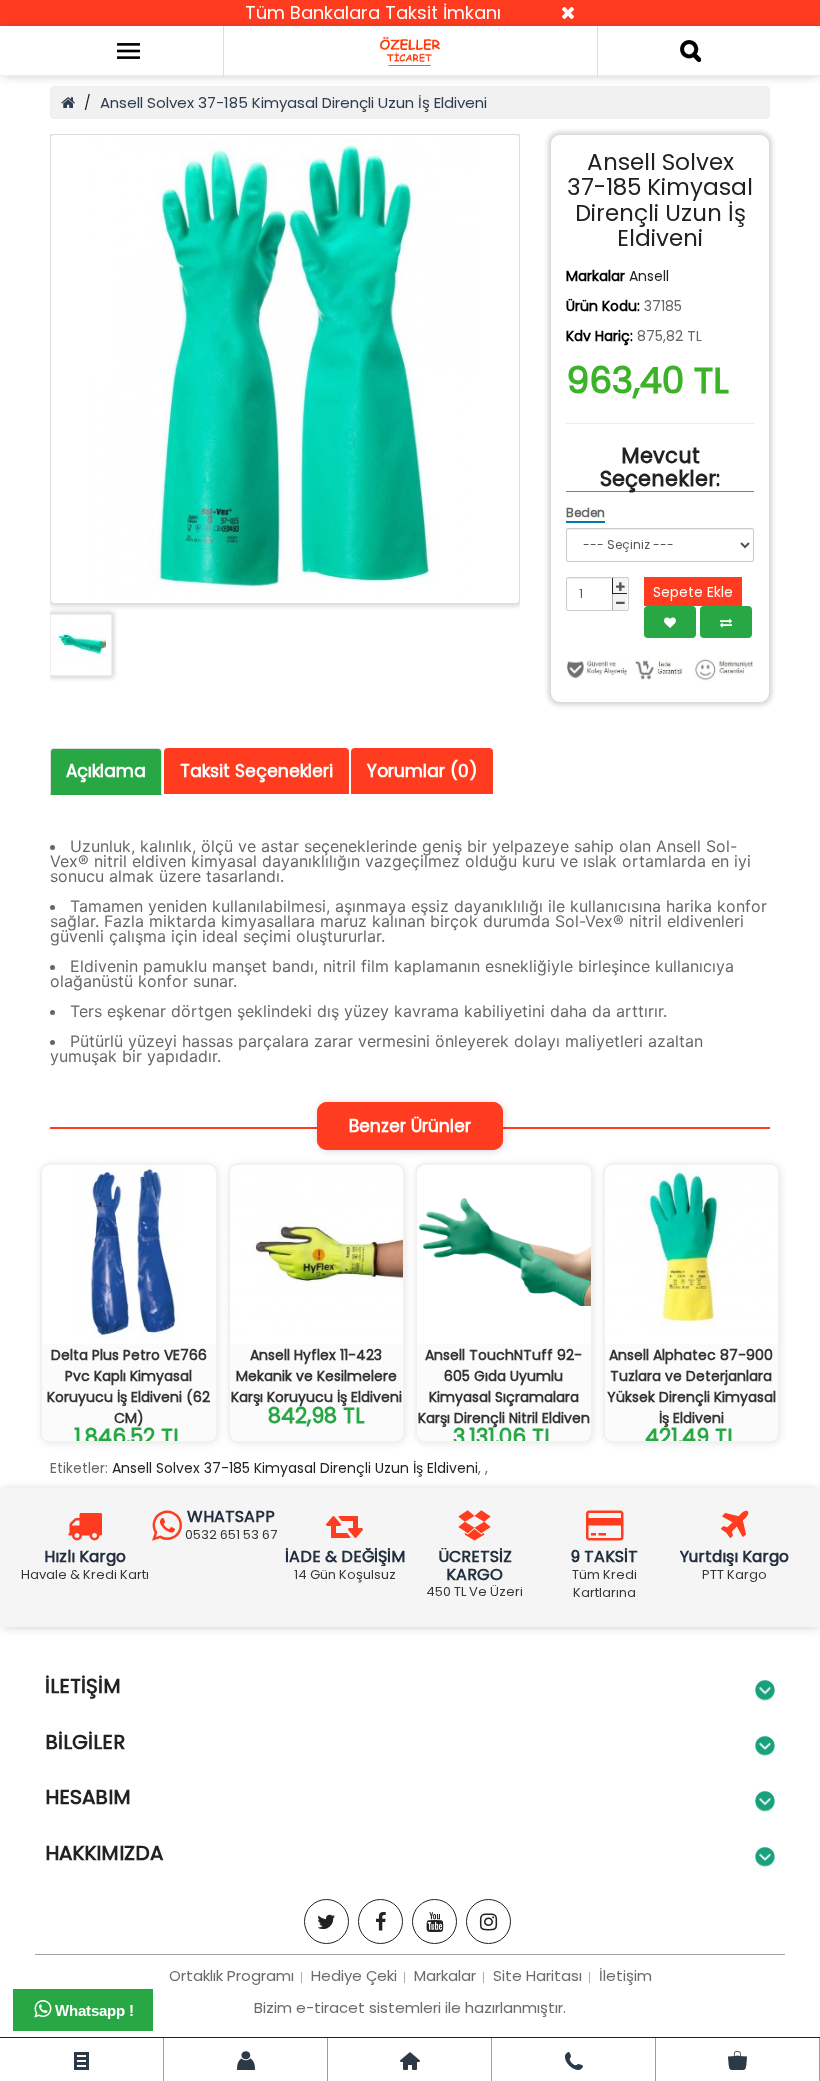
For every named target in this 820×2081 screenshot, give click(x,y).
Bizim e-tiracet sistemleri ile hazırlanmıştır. (410, 2007)
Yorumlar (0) (422, 771)
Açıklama (106, 771)
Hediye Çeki (354, 1975)
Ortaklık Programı (231, 1975)
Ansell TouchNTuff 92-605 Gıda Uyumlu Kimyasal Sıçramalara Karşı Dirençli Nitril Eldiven (504, 1386)
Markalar (445, 1975)
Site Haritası (537, 1975)
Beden (585, 512)
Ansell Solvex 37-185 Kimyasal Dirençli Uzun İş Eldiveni (293, 102)
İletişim (625, 1975)
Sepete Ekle (693, 592)
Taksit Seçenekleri (256, 771)
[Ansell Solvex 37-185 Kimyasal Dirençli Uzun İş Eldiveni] (285, 369)
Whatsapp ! (92, 2010)
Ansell (649, 276)
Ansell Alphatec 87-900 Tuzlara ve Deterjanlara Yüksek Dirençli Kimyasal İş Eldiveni (691, 1386)
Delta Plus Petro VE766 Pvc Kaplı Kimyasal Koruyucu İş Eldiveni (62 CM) (128, 1386)
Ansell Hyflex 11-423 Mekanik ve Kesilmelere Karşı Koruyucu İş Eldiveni (316, 1376)
